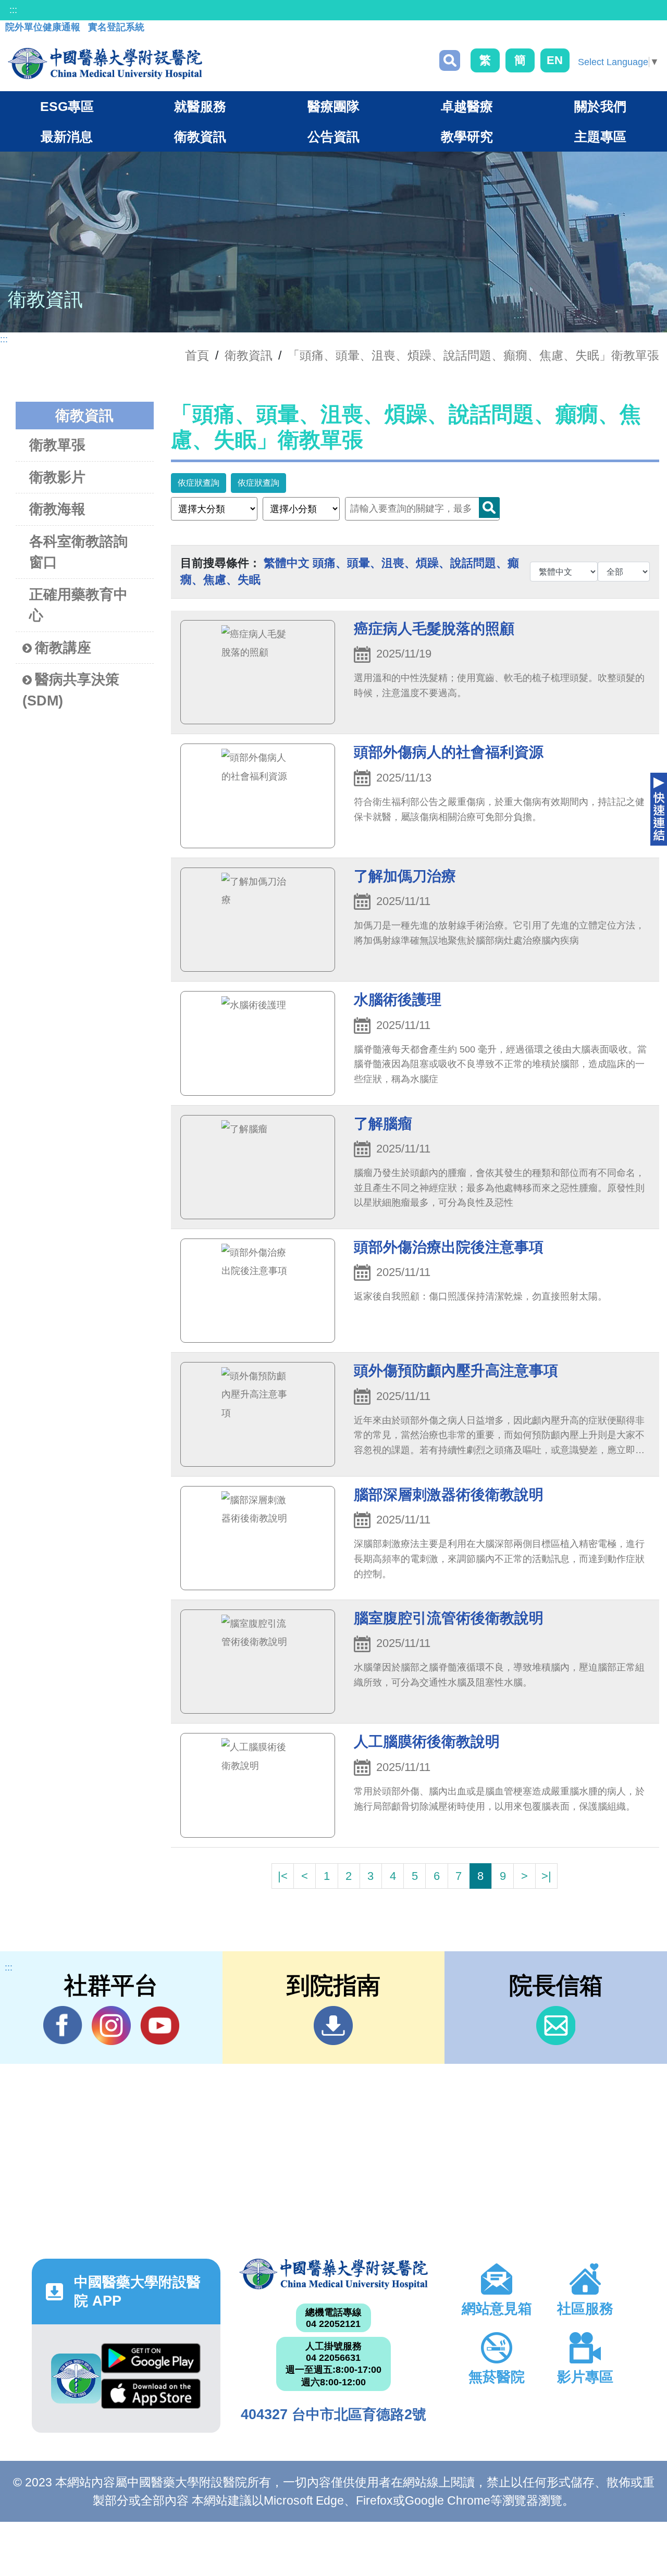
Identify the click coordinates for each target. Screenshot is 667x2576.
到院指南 (333, 2026)
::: (13, 10)
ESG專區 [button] (67, 106)
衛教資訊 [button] (200, 137)
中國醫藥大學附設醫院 (333, 2274)
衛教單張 (57, 445)
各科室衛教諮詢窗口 (78, 552)
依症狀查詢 (199, 483)
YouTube (160, 2026)
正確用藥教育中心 (78, 605)
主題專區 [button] (600, 137)
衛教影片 (57, 477)
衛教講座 (63, 648)
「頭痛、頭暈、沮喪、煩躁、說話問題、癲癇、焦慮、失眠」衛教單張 (473, 355)
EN (555, 60)
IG (111, 2026)
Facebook (63, 2026)
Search (489, 507)
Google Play (151, 2361)
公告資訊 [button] (333, 137)
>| (546, 1876)
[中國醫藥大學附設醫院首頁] (105, 64)
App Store (151, 2396)
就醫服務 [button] (200, 106)
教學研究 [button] (467, 137)
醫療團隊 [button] (333, 106)
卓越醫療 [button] (467, 106)
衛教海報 (57, 509)
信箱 (556, 2026)
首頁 (197, 355)
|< (283, 1876)
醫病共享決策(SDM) (71, 690)
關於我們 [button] (600, 106)
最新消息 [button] (67, 137)
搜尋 (450, 60)
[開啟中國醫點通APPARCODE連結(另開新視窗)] (76, 2379)
